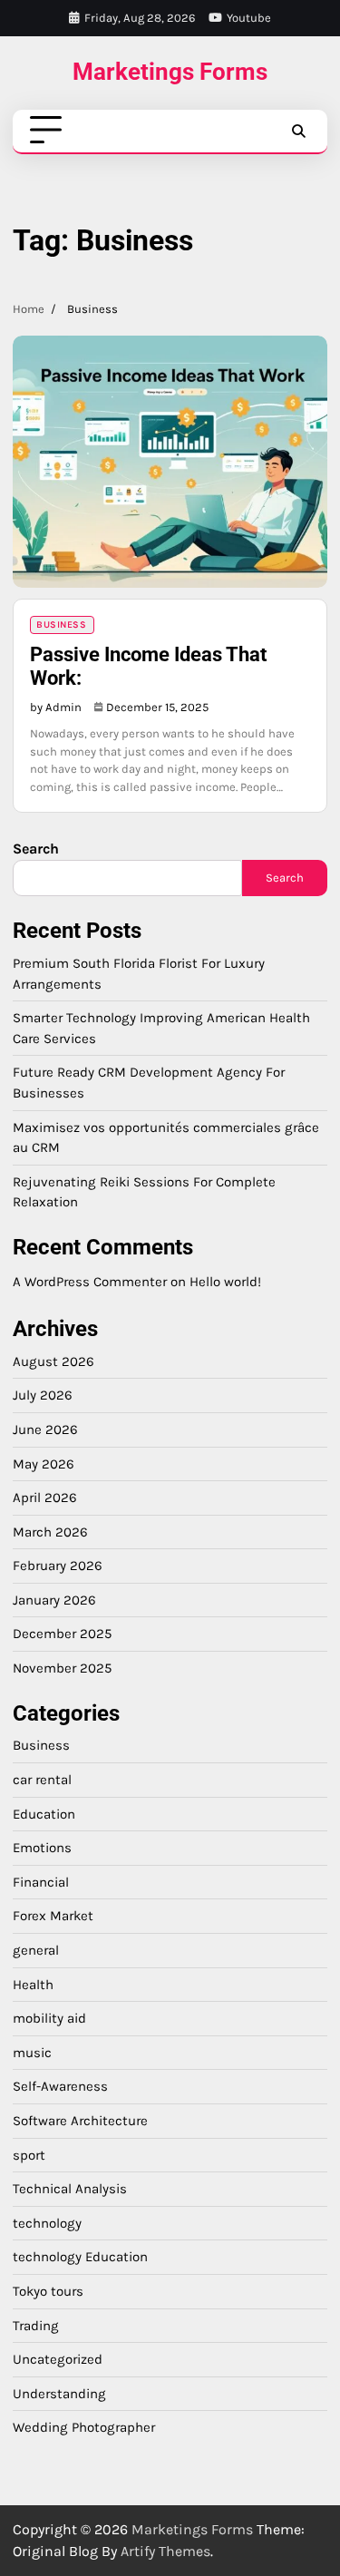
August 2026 (53, 1361)
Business (61, 624)
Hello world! (225, 1282)
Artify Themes (165, 2551)
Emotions (42, 1848)
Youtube (249, 18)
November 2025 (63, 1668)
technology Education (80, 2257)
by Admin (56, 707)
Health (33, 1985)
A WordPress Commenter (90, 1282)
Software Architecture (80, 2121)
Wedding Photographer (84, 2427)
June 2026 (45, 1429)
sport (29, 2155)
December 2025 (63, 1634)
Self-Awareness (60, 2086)
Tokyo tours (48, 2291)
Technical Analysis (70, 2189)
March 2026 (50, 1532)
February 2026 (58, 1566)
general (36, 1950)
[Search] (298, 131)
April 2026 (45, 1498)
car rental (42, 1780)
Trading (36, 2326)
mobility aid (49, 2018)
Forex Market (53, 1916)
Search (36, 849)
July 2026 (43, 1395)
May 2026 (44, 1464)
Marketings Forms (170, 72)
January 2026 (54, 1600)
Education (44, 1814)
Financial (41, 1882)
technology (47, 2223)
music (32, 2053)
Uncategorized (58, 2359)
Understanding (59, 2394)
